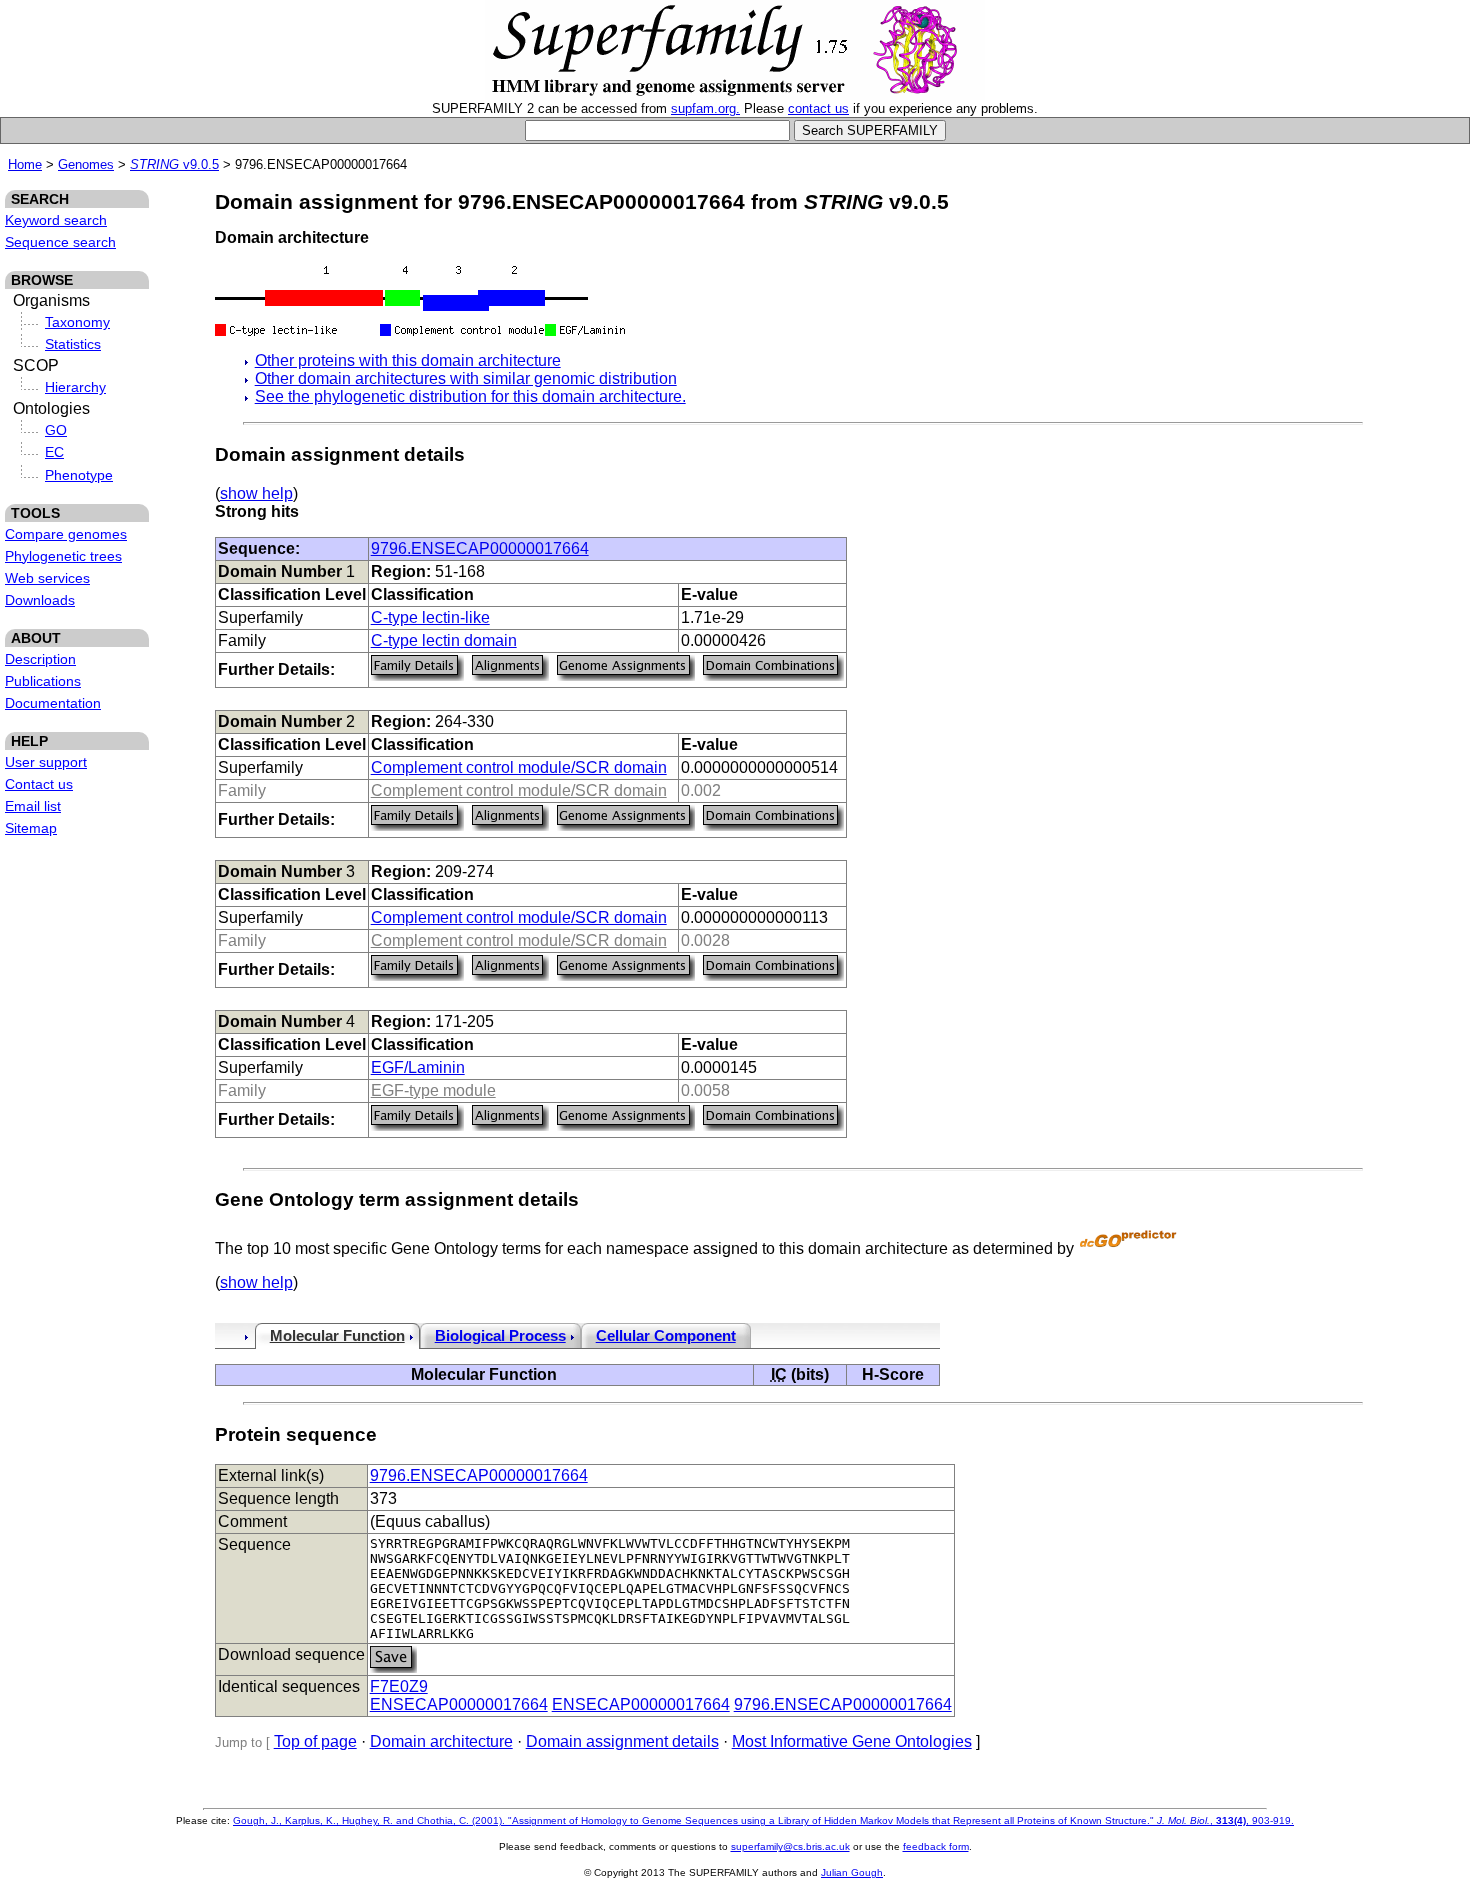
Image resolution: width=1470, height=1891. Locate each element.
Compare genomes (66, 534)
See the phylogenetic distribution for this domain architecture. (470, 396)
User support (46, 762)
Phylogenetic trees (63, 556)
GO (56, 430)
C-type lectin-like (430, 617)
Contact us (39, 784)
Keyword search (56, 220)
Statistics (73, 344)
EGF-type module (433, 1090)
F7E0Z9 (399, 1686)
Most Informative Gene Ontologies (852, 1741)
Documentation (53, 703)
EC (54, 452)
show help (256, 493)
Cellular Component (666, 1336)
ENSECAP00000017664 (459, 1704)
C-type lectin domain (444, 640)
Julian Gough (852, 1872)
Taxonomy (77, 322)
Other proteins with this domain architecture (408, 360)
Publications (43, 681)
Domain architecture (441, 1741)
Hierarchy (75, 387)
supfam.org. (705, 108)
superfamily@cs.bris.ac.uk (790, 1846)
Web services (47, 578)
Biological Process (500, 1336)
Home (25, 164)
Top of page (315, 1741)
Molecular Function (337, 1336)
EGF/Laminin (418, 1067)
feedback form (936, 1846)
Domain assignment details (622, 1741)
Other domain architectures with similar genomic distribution (466, 378)
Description (40, 659)
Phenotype (79, 475)
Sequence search (60, 242)
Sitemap (31, 828)
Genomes (86, 164)
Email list (33, 806)
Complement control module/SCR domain (519, 767)
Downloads (40, 600)
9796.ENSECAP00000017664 (480, 548)
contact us (818, 108)
